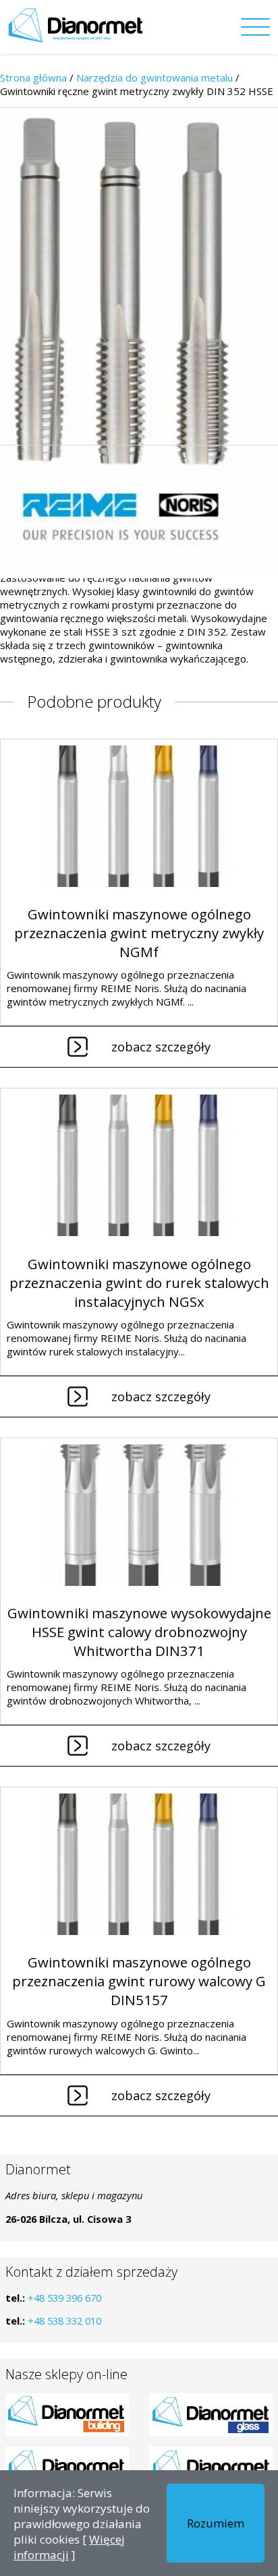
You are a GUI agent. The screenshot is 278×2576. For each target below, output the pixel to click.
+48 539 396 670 (64, 2298)
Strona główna (33, 78)
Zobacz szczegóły (161, 1047)
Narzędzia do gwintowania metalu (155, 78)
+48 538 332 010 (64, 2321)
